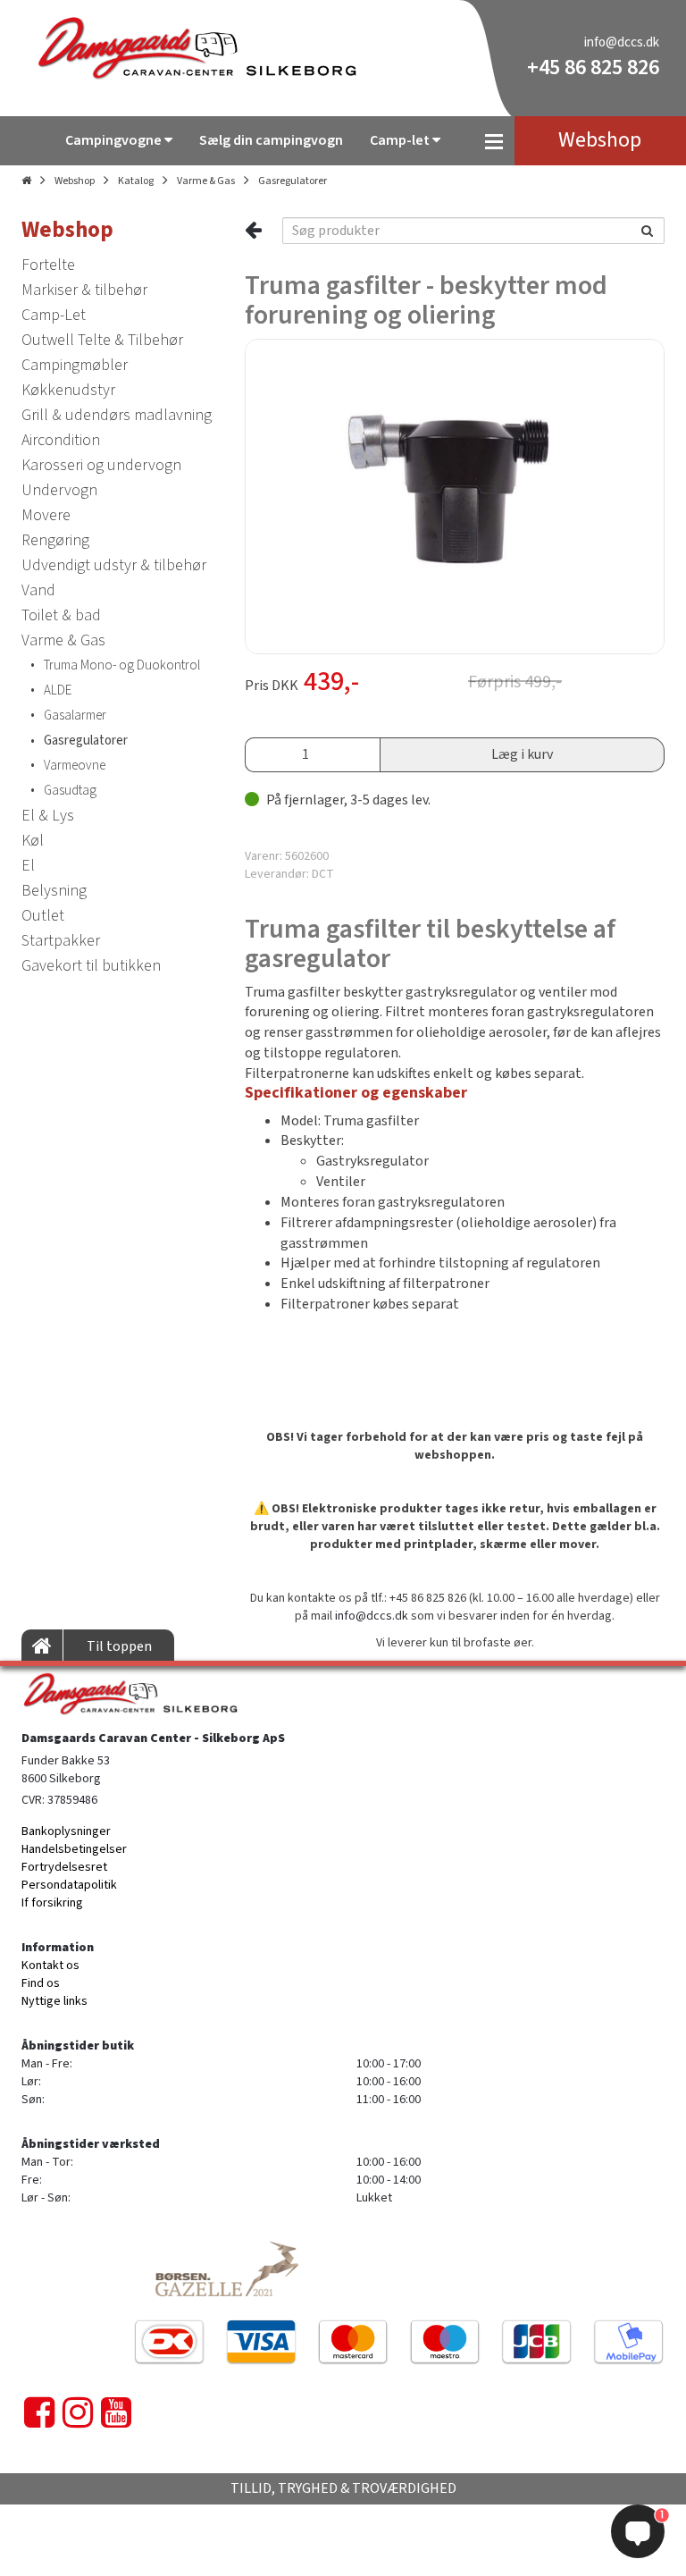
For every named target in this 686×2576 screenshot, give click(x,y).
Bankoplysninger (66, 1831)
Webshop (75, 181)
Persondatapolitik (69, 1885)
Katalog (136, 181)
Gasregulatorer (293, 181)
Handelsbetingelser (74, 1849)
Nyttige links (54, 2001)
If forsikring (52, 1903)
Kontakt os (50, 1966)
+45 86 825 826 (593, 67)
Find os (41, 1983)
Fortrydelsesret (64, 1867)
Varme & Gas (206, 181)
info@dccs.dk (622, 42)
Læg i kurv (522, 754)
